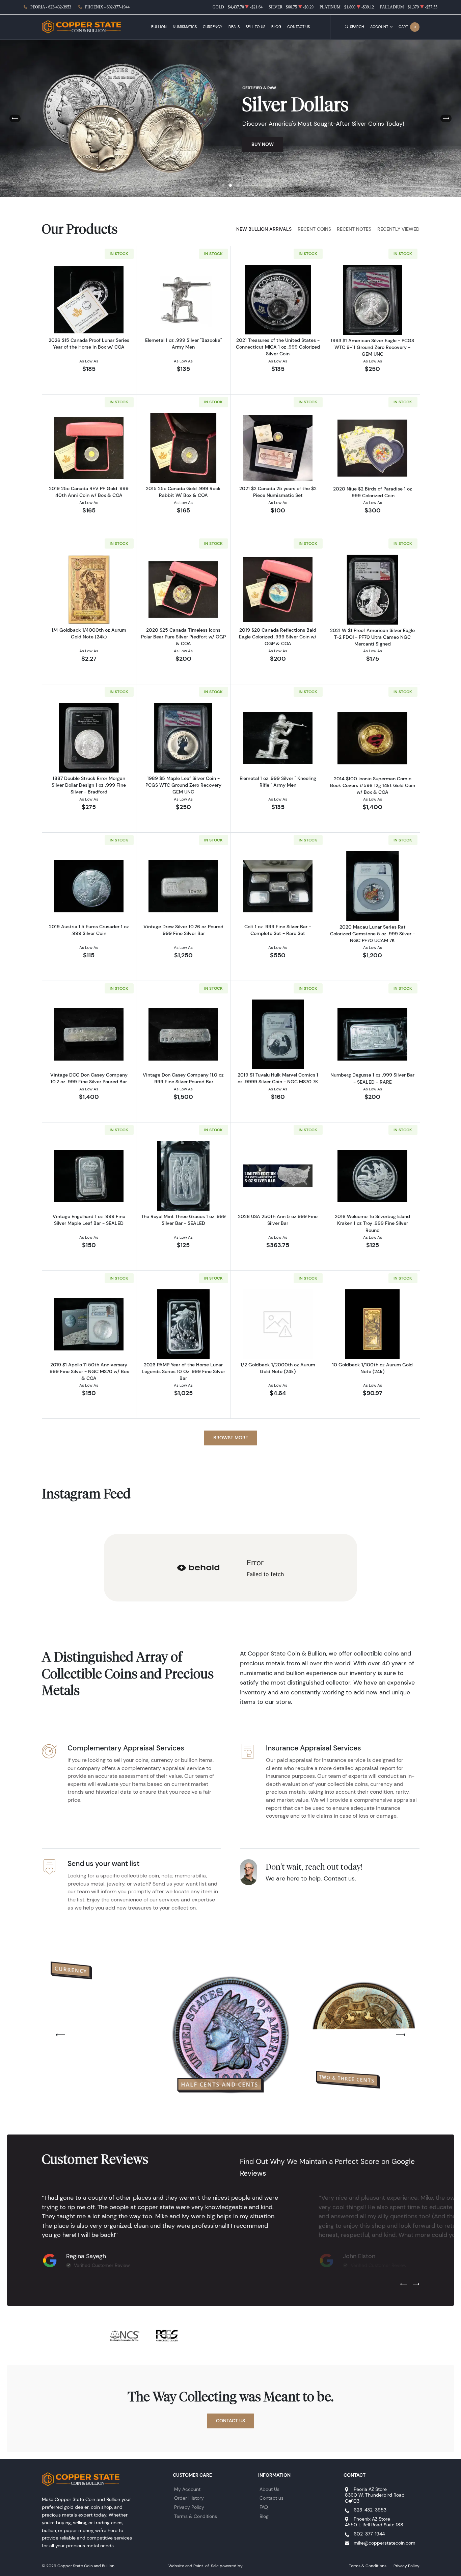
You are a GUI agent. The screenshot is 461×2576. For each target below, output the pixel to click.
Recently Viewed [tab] (398, 229)
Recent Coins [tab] (314, 229)
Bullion (159, 27)
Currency (212, 27)
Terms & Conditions (196, 2516)
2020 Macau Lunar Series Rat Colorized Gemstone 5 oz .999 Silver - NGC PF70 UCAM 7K (373, 934)
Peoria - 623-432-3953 (51, 7)
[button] (223, 185)
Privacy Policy (189, 2507)
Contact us (272, 2498)
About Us (269, 2489)
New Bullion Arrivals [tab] (264, 229)
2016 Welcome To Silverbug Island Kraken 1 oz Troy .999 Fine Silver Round (372, 1223)
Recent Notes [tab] (354, 229)
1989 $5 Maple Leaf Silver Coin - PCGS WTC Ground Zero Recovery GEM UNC (183, 785)
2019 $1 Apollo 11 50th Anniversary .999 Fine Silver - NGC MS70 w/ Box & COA (89, 1371)
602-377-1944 (369, 2534)
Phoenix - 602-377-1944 (107, 7)
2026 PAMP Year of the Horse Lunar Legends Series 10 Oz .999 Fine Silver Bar (183, 1371)
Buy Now (263, 144)
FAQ (264, 2507)
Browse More (231, 1438)
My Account (187, 2489)
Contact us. (340, 1878)
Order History (189, 2498)
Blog (276, 27)
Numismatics (185, 27)
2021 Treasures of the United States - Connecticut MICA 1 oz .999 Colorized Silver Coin (278, 347)
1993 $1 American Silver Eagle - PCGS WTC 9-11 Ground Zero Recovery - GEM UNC (372, 347)
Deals (234, 27)
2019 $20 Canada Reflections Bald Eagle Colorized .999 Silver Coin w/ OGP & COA (278, 637)
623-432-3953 (370, 2510)
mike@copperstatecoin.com (385, 2543)
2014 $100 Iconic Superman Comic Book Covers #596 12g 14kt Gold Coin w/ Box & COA (373, 785)
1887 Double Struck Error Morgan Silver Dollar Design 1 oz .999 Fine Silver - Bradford (89, 785)
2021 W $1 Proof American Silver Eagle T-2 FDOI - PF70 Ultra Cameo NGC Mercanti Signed (372, 637)
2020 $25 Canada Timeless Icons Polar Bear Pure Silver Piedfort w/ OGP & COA (183, 637)
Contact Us (299, 27)
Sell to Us (255, 27)
